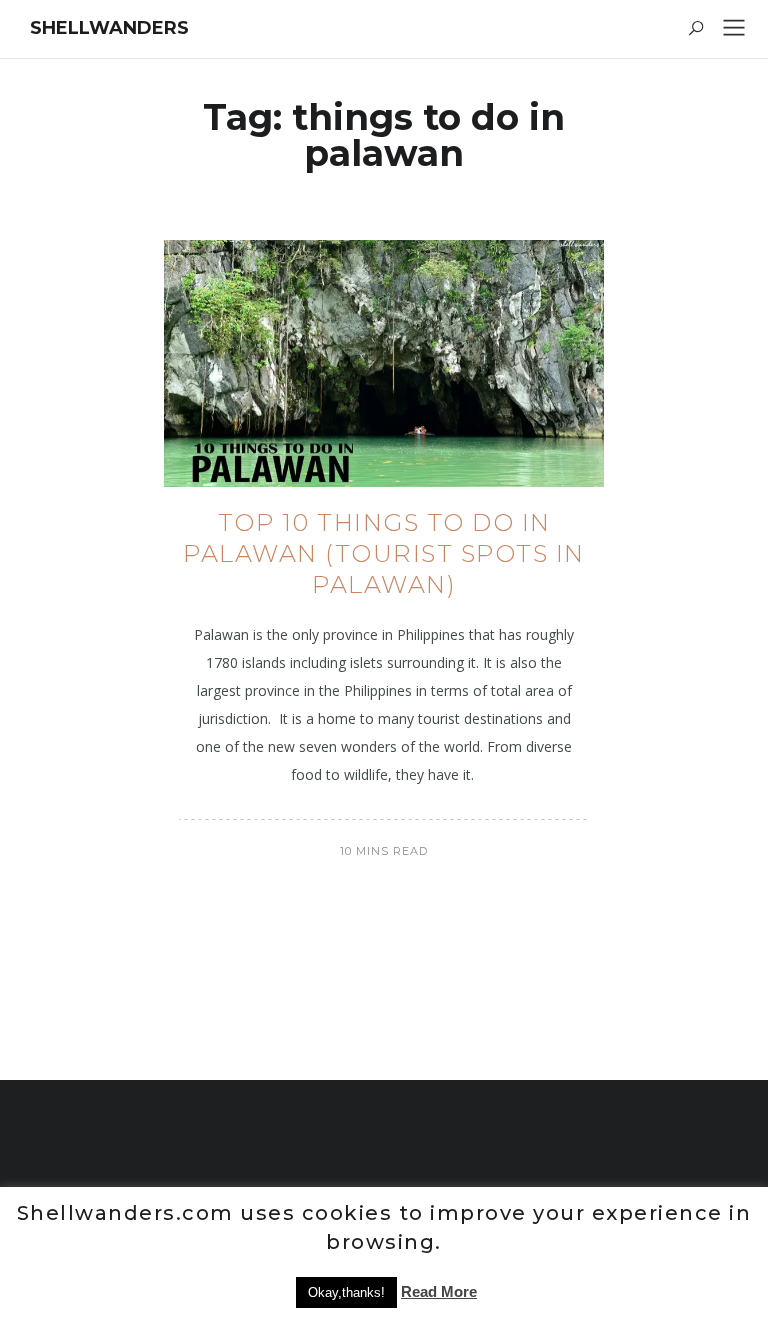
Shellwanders (109, 28)
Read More (439, 1291)
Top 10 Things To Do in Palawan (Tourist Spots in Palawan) (384, 553)
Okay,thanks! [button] (346, 1292)
